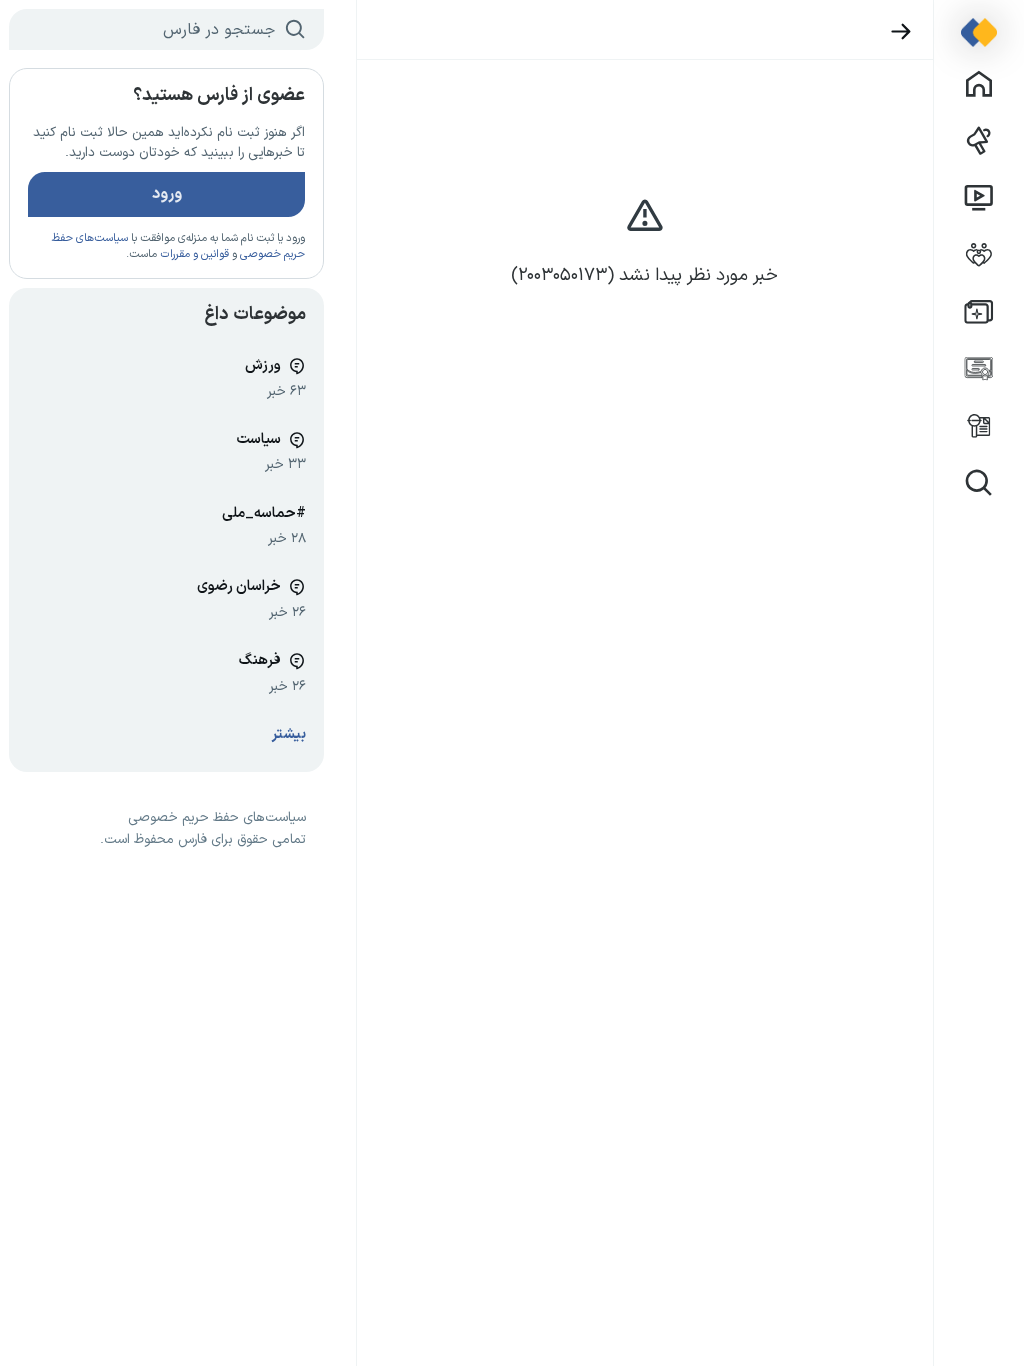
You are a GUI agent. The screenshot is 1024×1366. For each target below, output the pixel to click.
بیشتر (289, 734)
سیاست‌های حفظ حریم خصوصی (217, 818)
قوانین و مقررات (194, 254)
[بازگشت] (901, 31)
